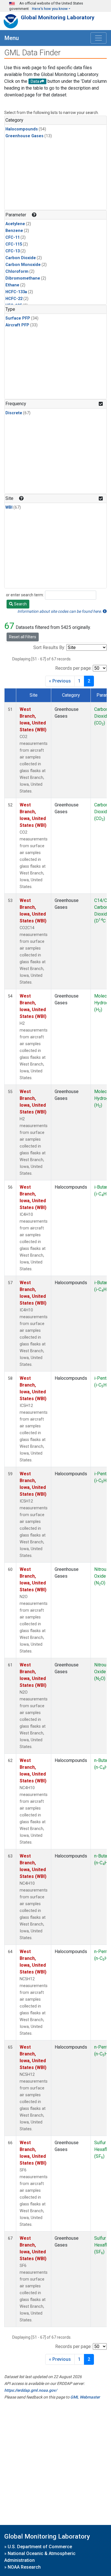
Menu (12, 38)
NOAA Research (24, 2567)
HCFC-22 (14, 299)
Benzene (14, 231)
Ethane (12, 285)
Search (20, 604)
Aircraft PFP (17, 325)
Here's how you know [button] (50, 9)
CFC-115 (14, 244)
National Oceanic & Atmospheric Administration (40, 2557)
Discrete (14, 413)
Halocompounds (22, 129)
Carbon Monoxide (23, 265)
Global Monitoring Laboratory (58, 17)
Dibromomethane (23, 278)
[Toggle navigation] (98, 38)
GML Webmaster (85, 2397)
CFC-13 (13, 251)
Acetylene (15, 224)
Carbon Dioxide (21, 258)
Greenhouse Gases (24, 136)
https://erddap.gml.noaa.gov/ (31, 2390)
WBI (9, 507)
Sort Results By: (49, 647)
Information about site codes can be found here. (60, 611)
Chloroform (17, 271)
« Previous (60, 681)
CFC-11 (13, 237)
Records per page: (73, 668)
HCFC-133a (16, 292)
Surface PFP (18, 318)
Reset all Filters (23, 637)
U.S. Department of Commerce (40, 2547)
